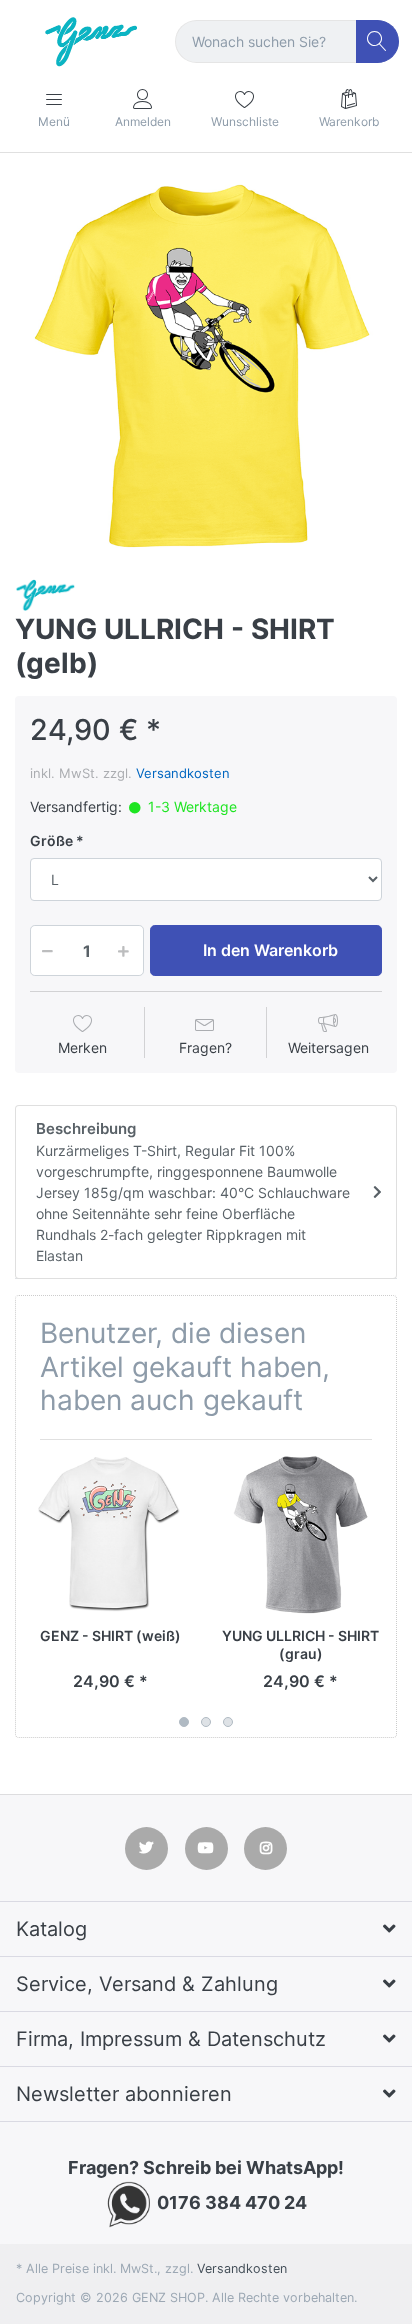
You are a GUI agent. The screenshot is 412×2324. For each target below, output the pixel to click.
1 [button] (184, 1722)
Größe (51, 840)
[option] (206, 368)
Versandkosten (183, 773)
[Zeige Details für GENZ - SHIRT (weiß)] (110, 1534)
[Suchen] (377, 41)
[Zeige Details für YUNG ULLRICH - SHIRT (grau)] (300, 1534)
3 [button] (228, 1722)
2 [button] (206, 1722)
